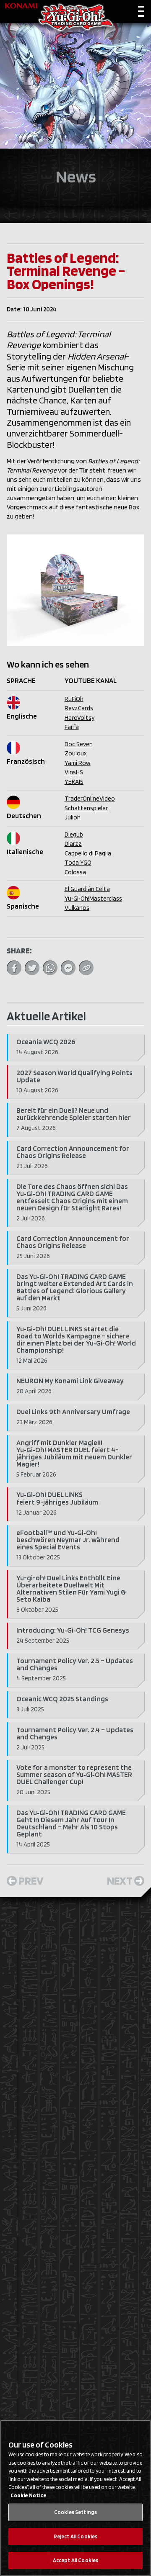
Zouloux (76, 753)
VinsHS (74, 772)
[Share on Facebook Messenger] (68, 968)
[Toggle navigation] (141, 13)
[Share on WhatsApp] (50, 968)
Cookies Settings (75, 2512)
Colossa (75, 872)
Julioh (73, 817)
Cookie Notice (29, 2495)
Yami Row (78, 763)
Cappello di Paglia (88, 853)
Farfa (72, 727)
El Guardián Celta (87, 889)
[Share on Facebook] (14, 968)
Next (120, 1880)
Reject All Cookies (75, 2536)
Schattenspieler (86, 808)
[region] (75, 2498)
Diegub (74, 835)
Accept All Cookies (75, 2560)
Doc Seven (79, 744)
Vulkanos (77, 908)
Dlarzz (73, 844)
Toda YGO (78, 863)
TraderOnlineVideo (90, 799)
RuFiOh (74, 699)
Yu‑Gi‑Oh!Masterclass (93, 899)
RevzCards (79, 708)
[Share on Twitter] (32, 968)
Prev (31, 1880)
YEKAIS (74, 782)
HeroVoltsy (79, 718)
